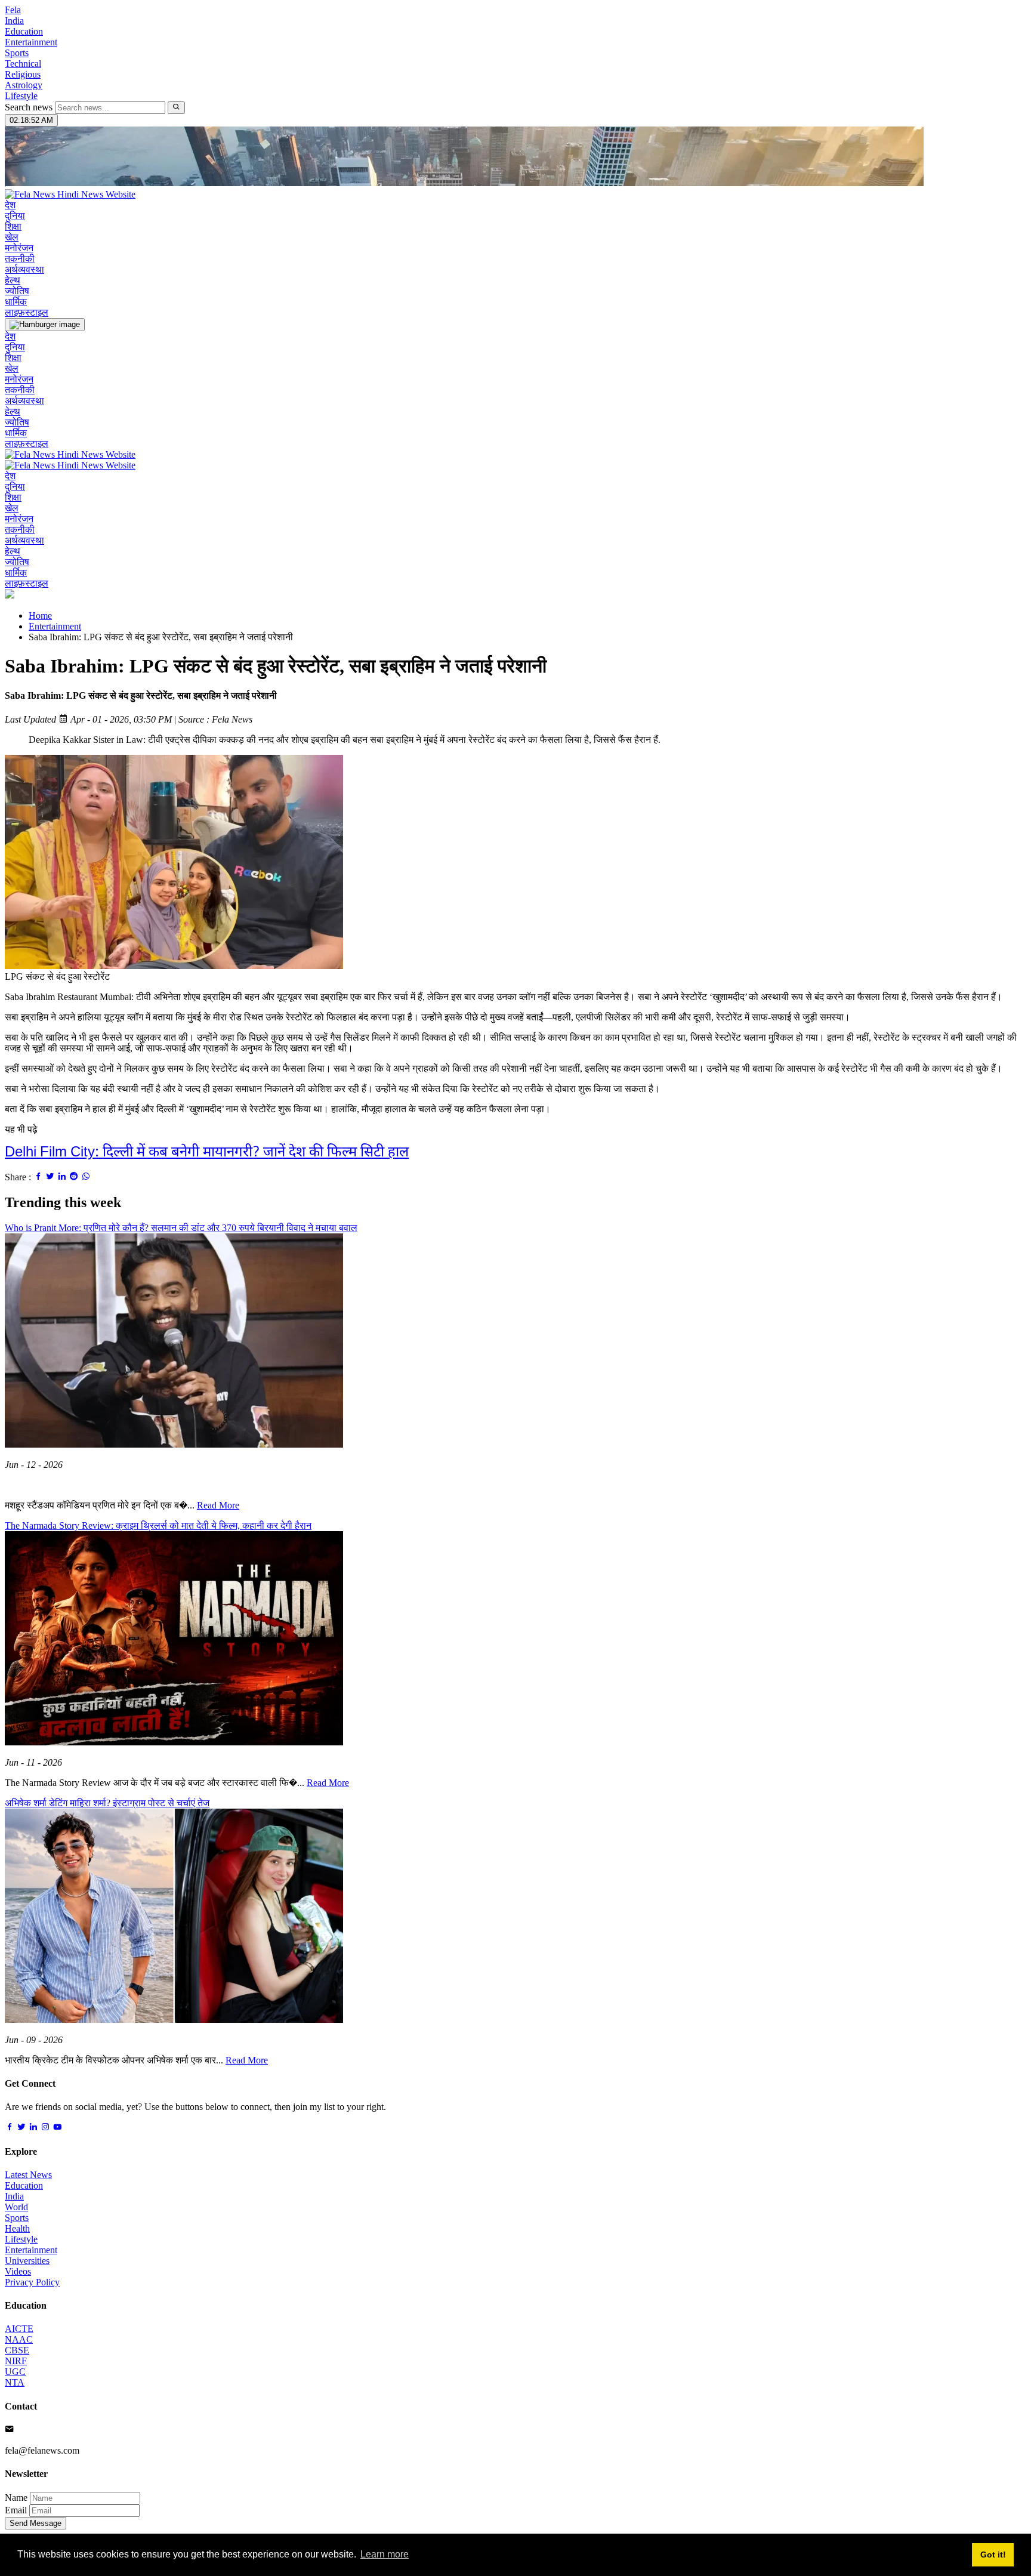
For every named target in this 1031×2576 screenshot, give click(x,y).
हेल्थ (13, 280)
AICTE (19, 2329)
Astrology (24, 85)
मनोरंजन (19, 248)
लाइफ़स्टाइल (27, 312)
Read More (218, 1505)
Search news (29, 107)
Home (40, 616)
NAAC (19, 2339)
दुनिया (15, 216)
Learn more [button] (385, 2554)
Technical (23, 64)
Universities (27, 2261)
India (14, 21)
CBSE (17, 2350)
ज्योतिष (17, 291)
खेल (12, 237)
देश (10, 205)
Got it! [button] (993, 2555)
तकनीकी (20, 259)
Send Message (36, 2523)
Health (17, 2228)
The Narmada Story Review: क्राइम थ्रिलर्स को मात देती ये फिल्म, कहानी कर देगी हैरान (158, 1525)
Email (16, 2510)
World (16, 2207)
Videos (18, 2271)
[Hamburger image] (45, 325)
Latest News (28, 2175)
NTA (15, 2382)
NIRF (16, 2361)
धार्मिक (16, 302)
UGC (15, 2372)
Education (24, 31)
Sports (17, 53)
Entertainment (31, 42)
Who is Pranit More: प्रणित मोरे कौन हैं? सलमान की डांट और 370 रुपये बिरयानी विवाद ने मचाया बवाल (181, 1228)
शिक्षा (13, 226)
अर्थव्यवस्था (24, 269)
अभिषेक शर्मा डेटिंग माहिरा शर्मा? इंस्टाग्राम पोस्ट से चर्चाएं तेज (107, 1803)
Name (16, 2498)
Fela (13, 10)
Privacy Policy (32, 2282)
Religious (23, 74)
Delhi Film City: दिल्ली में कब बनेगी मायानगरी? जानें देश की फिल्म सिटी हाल (207, 1153)
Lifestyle (21, 96)
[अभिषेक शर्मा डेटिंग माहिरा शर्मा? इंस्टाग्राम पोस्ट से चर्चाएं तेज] (174, 2020)
